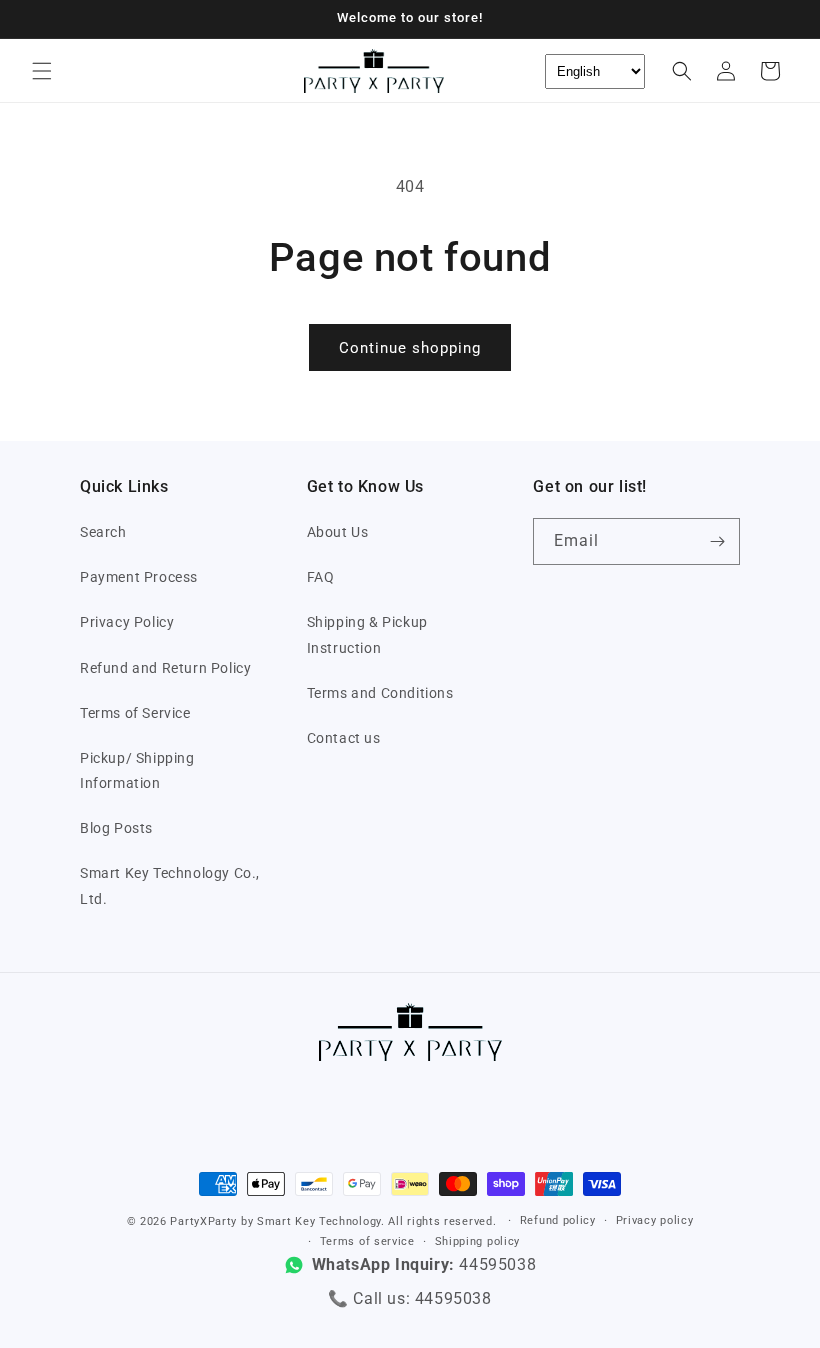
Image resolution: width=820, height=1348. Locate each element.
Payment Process (139, 577)
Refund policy (558, 1220)
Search (103, 532)
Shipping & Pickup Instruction (367, 634)
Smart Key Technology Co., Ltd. (170, 885)
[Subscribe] (717, 541)
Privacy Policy (127, 622)
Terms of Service (135, 713)
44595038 (453, 1298)
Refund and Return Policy (165, 668)
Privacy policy (655, 1220)
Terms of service (367, 1241)
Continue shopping (410, 348)
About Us (338, 532)
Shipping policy (478, 1241)
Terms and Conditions (380, 693)
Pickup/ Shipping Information (137, 770)
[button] (42, 71)
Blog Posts (116, 828)
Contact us (344, 738)
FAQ (321, 577)
